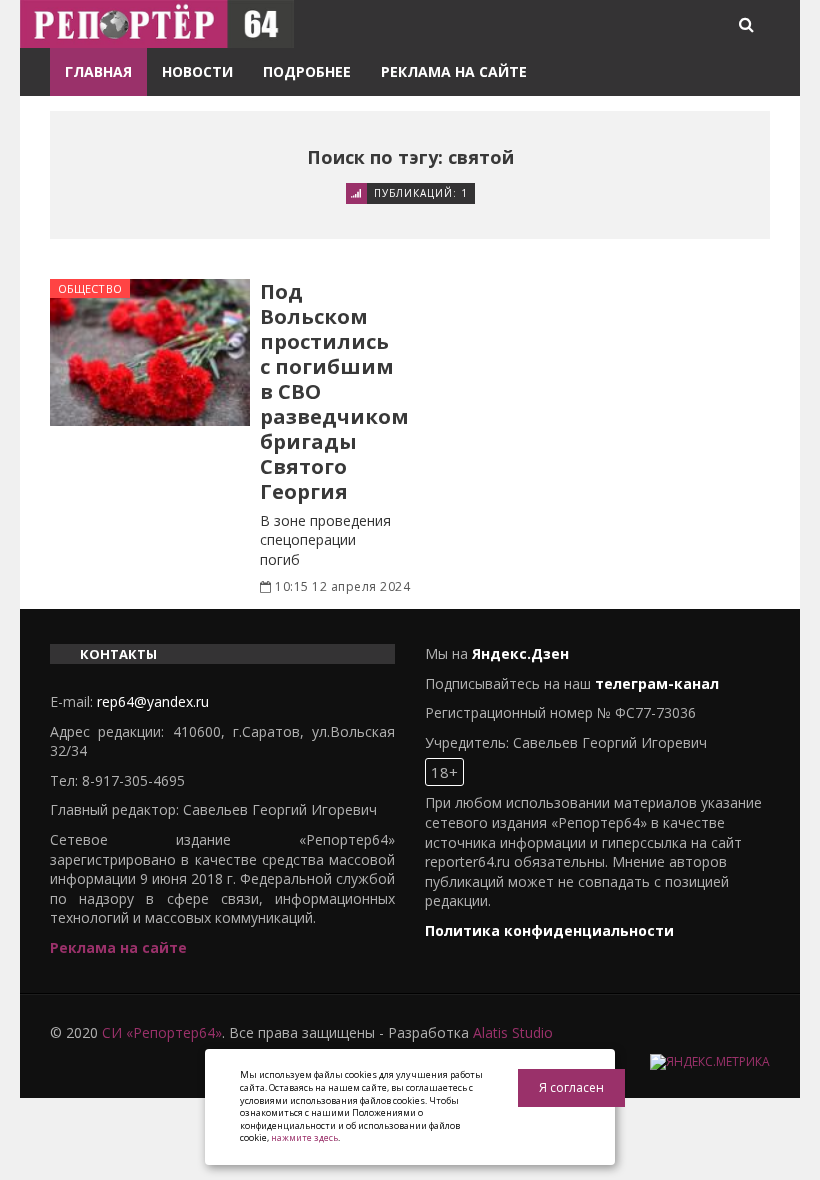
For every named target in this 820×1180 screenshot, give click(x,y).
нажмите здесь (304, 1137)
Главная (98, 71)
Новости (197, 71)
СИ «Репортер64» (162, 1032)
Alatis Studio (513, 1032)
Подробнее (307, 71)
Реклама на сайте (454, 71)
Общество (90, 288)
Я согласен (571, 1087)
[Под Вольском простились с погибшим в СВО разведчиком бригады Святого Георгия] (150, 352)
